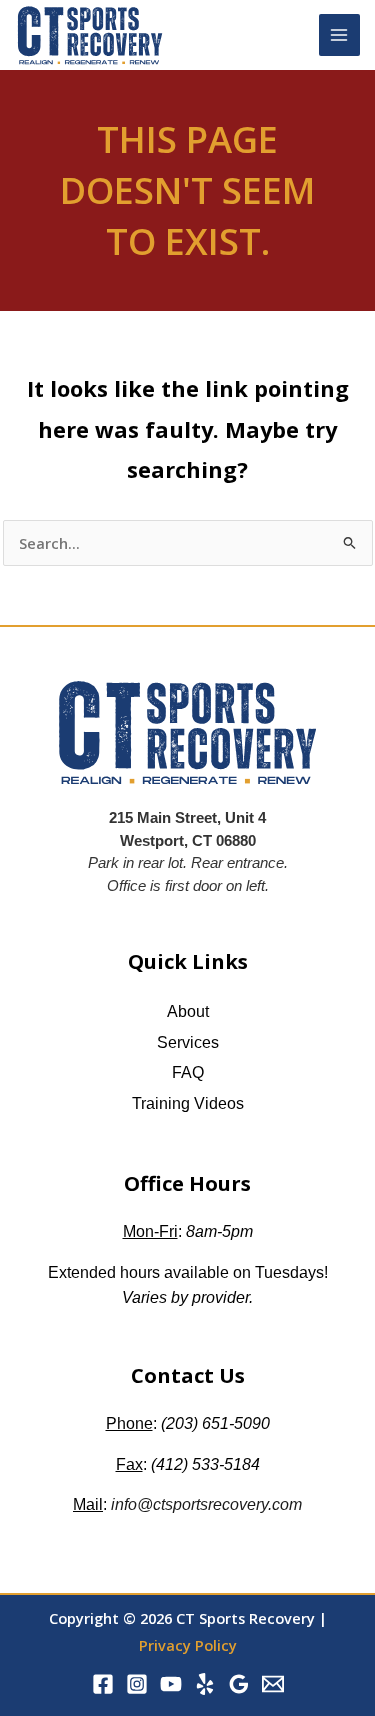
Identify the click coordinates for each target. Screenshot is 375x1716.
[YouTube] (171, 1684)
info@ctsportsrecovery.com (206, 1504)
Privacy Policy (188, 1645)
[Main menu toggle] (340, 35)
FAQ (188, 1072)
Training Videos (188, 1103)
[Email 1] (273, 1684)
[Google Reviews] (239, 1684)
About (188, 1011)
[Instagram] (137, 1684)
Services (188, 1042)
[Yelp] (205, 1684)
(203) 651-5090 (215, 1423)
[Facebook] (103, 1684)
